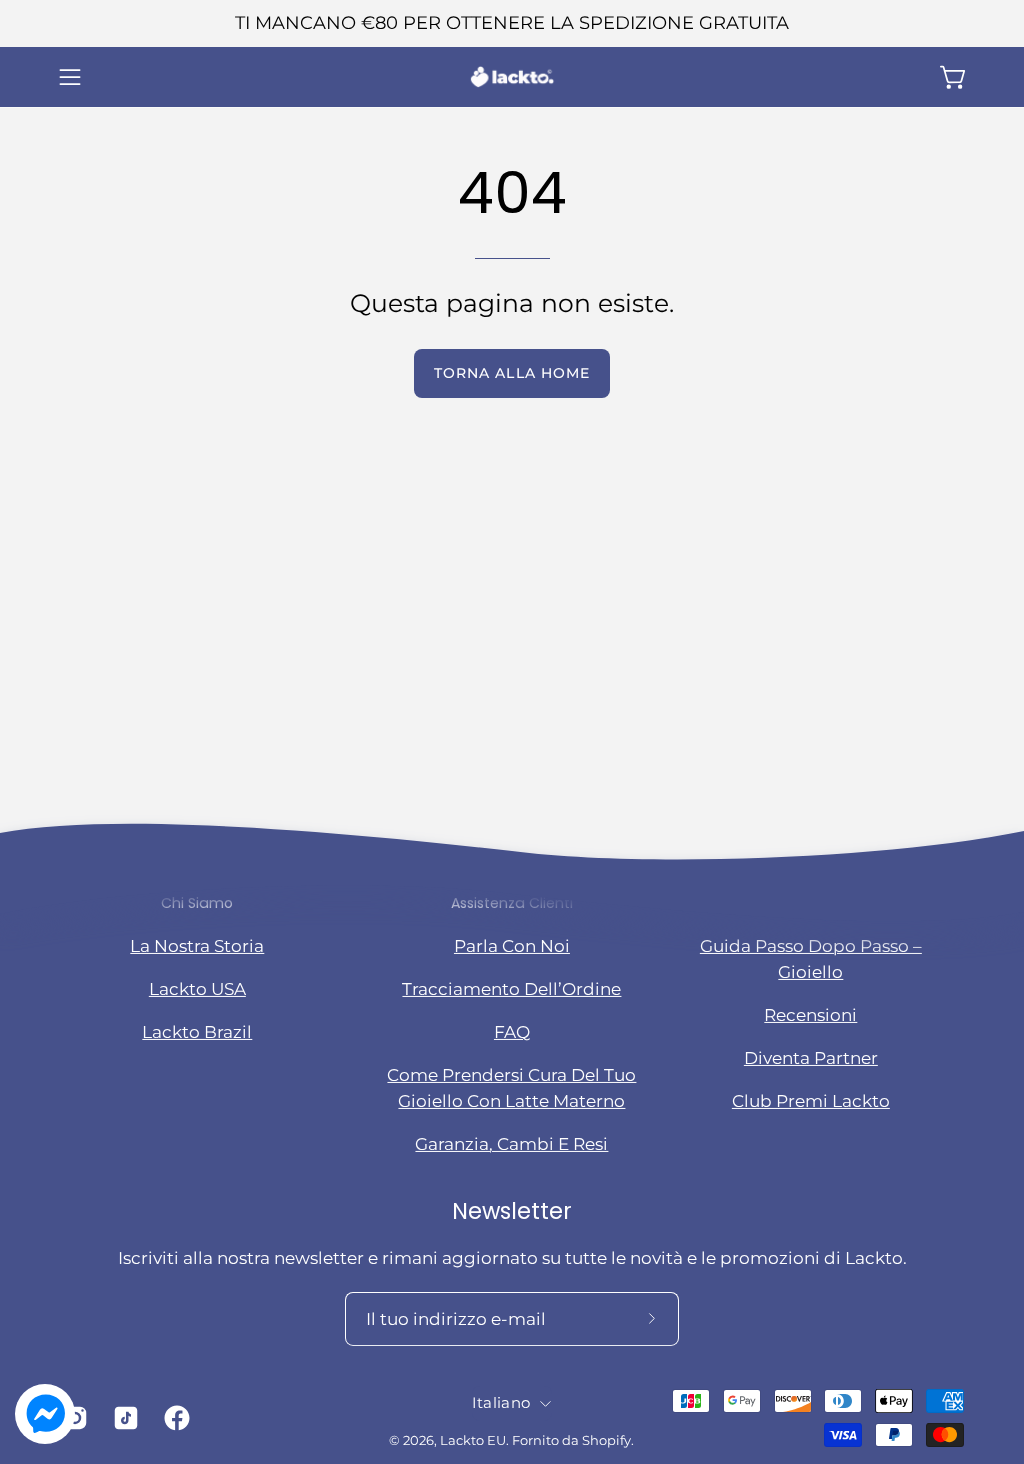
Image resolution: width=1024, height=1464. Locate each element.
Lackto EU (473, 1440)
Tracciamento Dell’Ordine (511, 989)
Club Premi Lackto (811, 1101)
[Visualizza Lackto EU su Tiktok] (123, 1418)
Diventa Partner (811, 1058)
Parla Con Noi (512, 946)
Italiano (501, 1403)
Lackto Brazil (197, 1032)
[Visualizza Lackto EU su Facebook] (174, 1418)
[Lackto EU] (512, 77)
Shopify (606, 1440)
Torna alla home (512, 373)
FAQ (512, 1032)
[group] (512, 23)
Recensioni (810, 1015)
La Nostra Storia (197, 946)
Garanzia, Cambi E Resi (511, 1144)
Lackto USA (197, 989)
